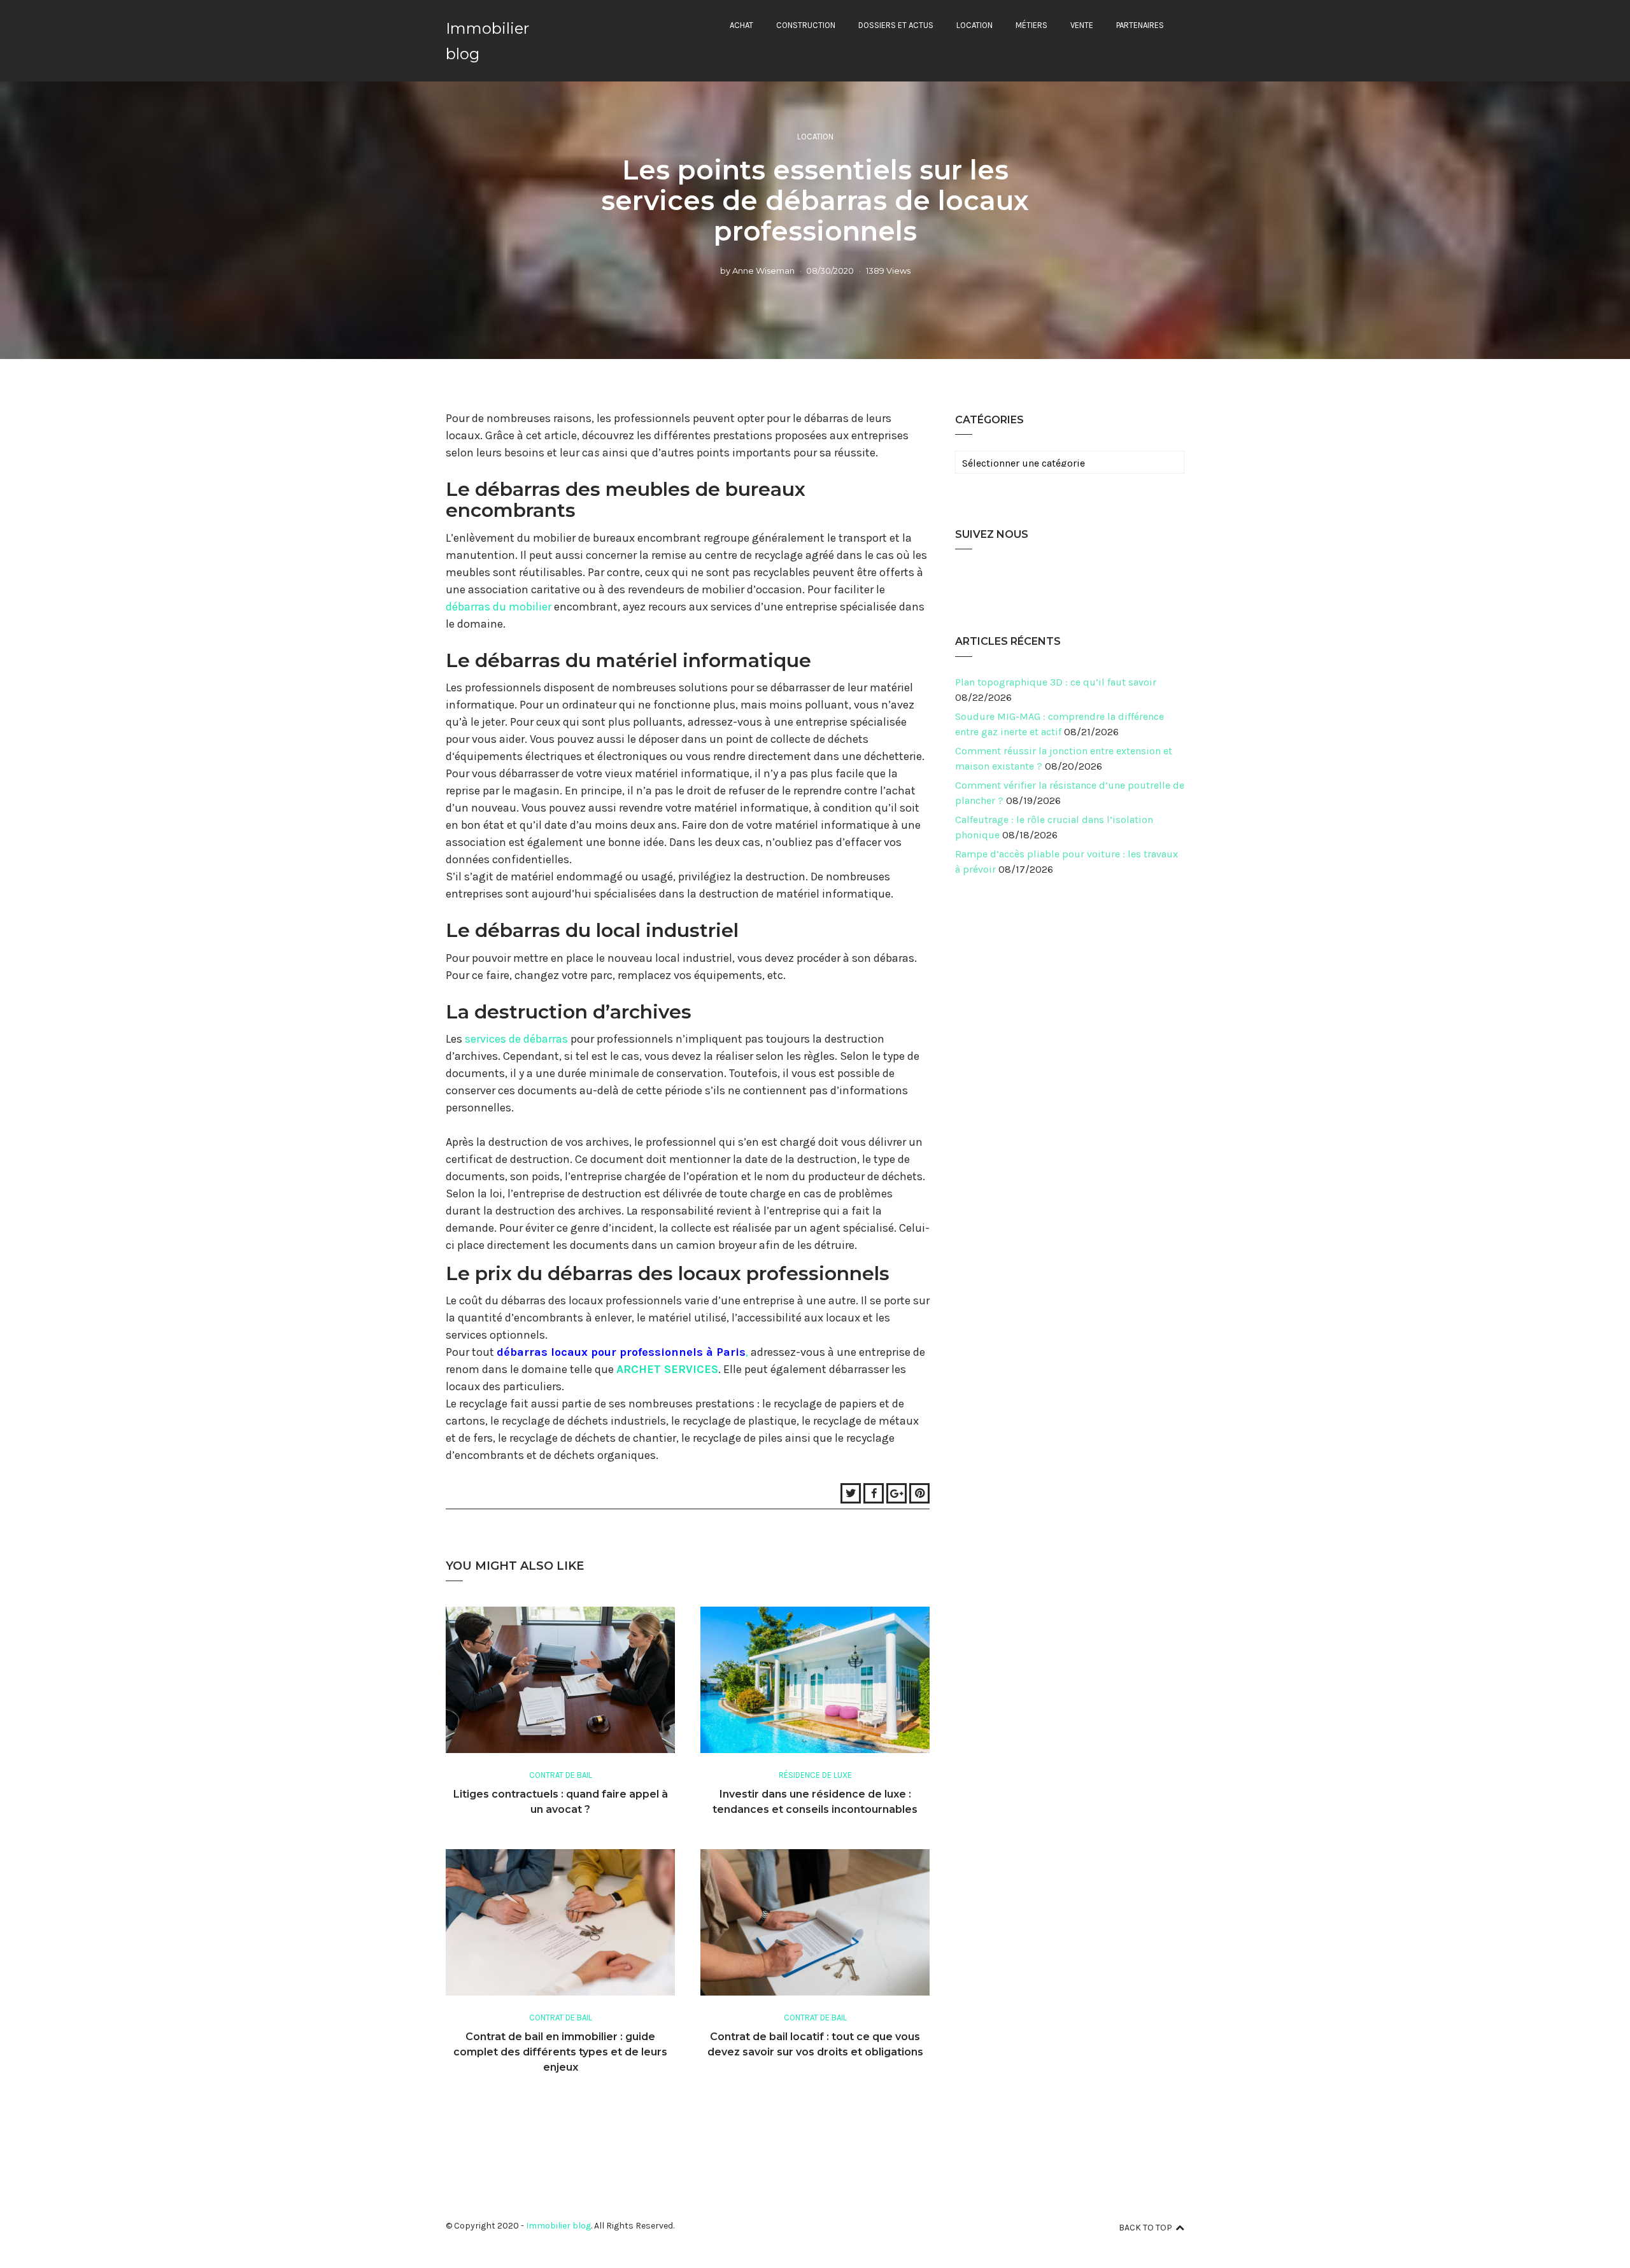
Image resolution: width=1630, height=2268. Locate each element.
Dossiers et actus (896, 25)
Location (974, 25)
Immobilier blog (558, 2226)
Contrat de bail (561, 1775)
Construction (806, 25)
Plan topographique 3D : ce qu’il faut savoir (1056, 682)
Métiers (1031, 25)
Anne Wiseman (763, 271)
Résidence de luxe (815, 1775)
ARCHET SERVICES (667, 1369)
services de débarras (516, 1039)
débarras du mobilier (499, 607)
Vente (1082, 25)
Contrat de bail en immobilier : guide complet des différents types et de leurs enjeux (560, 2052)
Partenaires (1140, 25)
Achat (741, 25)
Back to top (1145, 2228)
